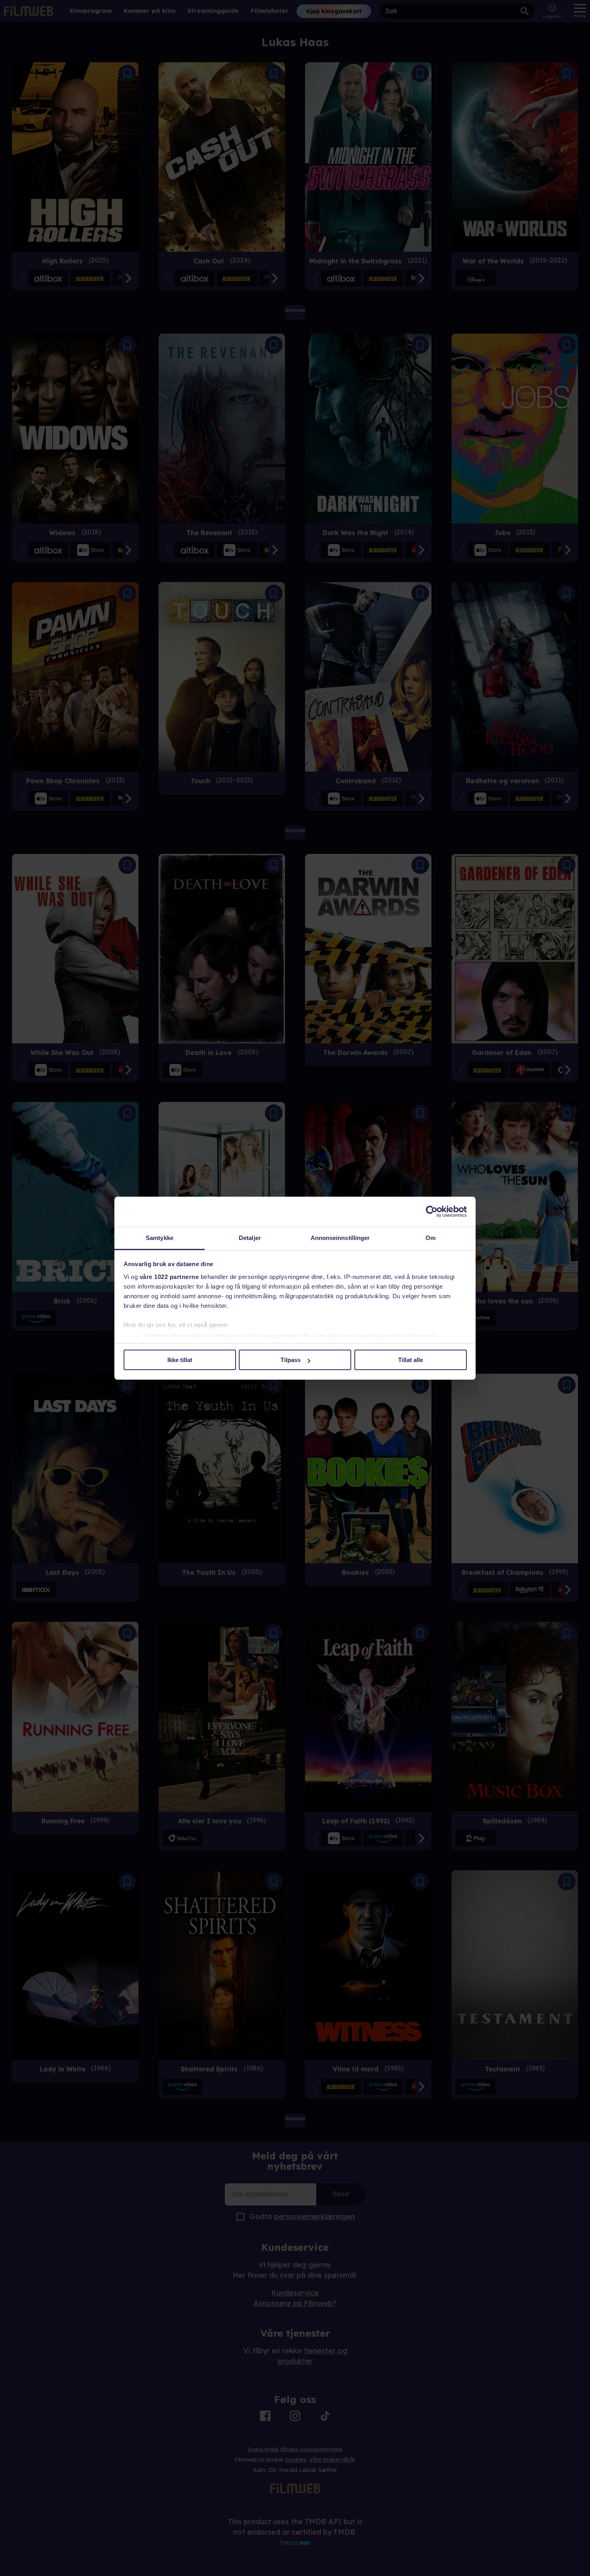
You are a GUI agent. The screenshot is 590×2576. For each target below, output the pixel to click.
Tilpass (291, 1360)
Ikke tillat (180, 1360)
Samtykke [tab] (160, 1238)
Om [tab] (430, 1238)
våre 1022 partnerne (169, 1277)
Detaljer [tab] (250, 1238)
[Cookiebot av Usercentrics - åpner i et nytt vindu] (432, 1212)
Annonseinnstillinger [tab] (340, 1238)
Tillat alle (411, 1360)
